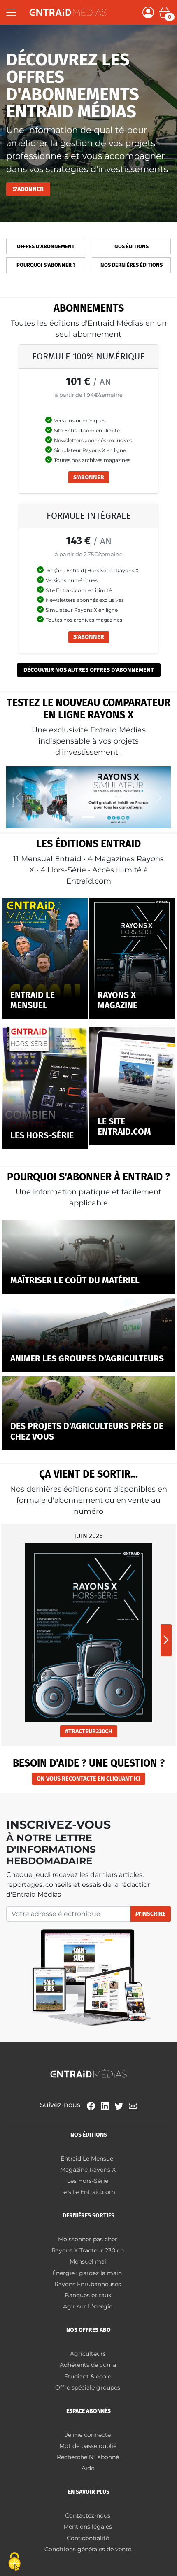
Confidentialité (88, 2538)
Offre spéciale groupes (88, 2387)
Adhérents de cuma (88, 2365)
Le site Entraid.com (88, 2192)
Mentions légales (88, 2527)
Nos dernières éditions (132, 265)
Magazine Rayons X (88, 2170)
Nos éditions (132, 246)
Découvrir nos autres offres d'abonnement (89, 670)
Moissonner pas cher (88, 2239)
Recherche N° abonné (88, 2457)
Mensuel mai (88, 2261)
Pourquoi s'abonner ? (46, 265)
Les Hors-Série (88, 2181)
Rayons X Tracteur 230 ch (88, 2250)
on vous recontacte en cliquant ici (88, 1779)
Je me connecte (88, 2435)
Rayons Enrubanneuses (88, 2284)
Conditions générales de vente (88, 2549)
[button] (166, 1640)
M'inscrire (151, 1914)
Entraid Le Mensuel (88, 2159)
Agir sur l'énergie (88, 2306)
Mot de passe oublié (88, 2446)
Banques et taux (88, 2295)
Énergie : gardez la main (88, 2273)
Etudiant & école (88, 2376)
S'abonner (28, 189)
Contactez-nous (88, 2515)
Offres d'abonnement (46, 246)
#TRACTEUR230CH (89, 1731)
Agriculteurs (88, 2354)
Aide (88, 2468)
